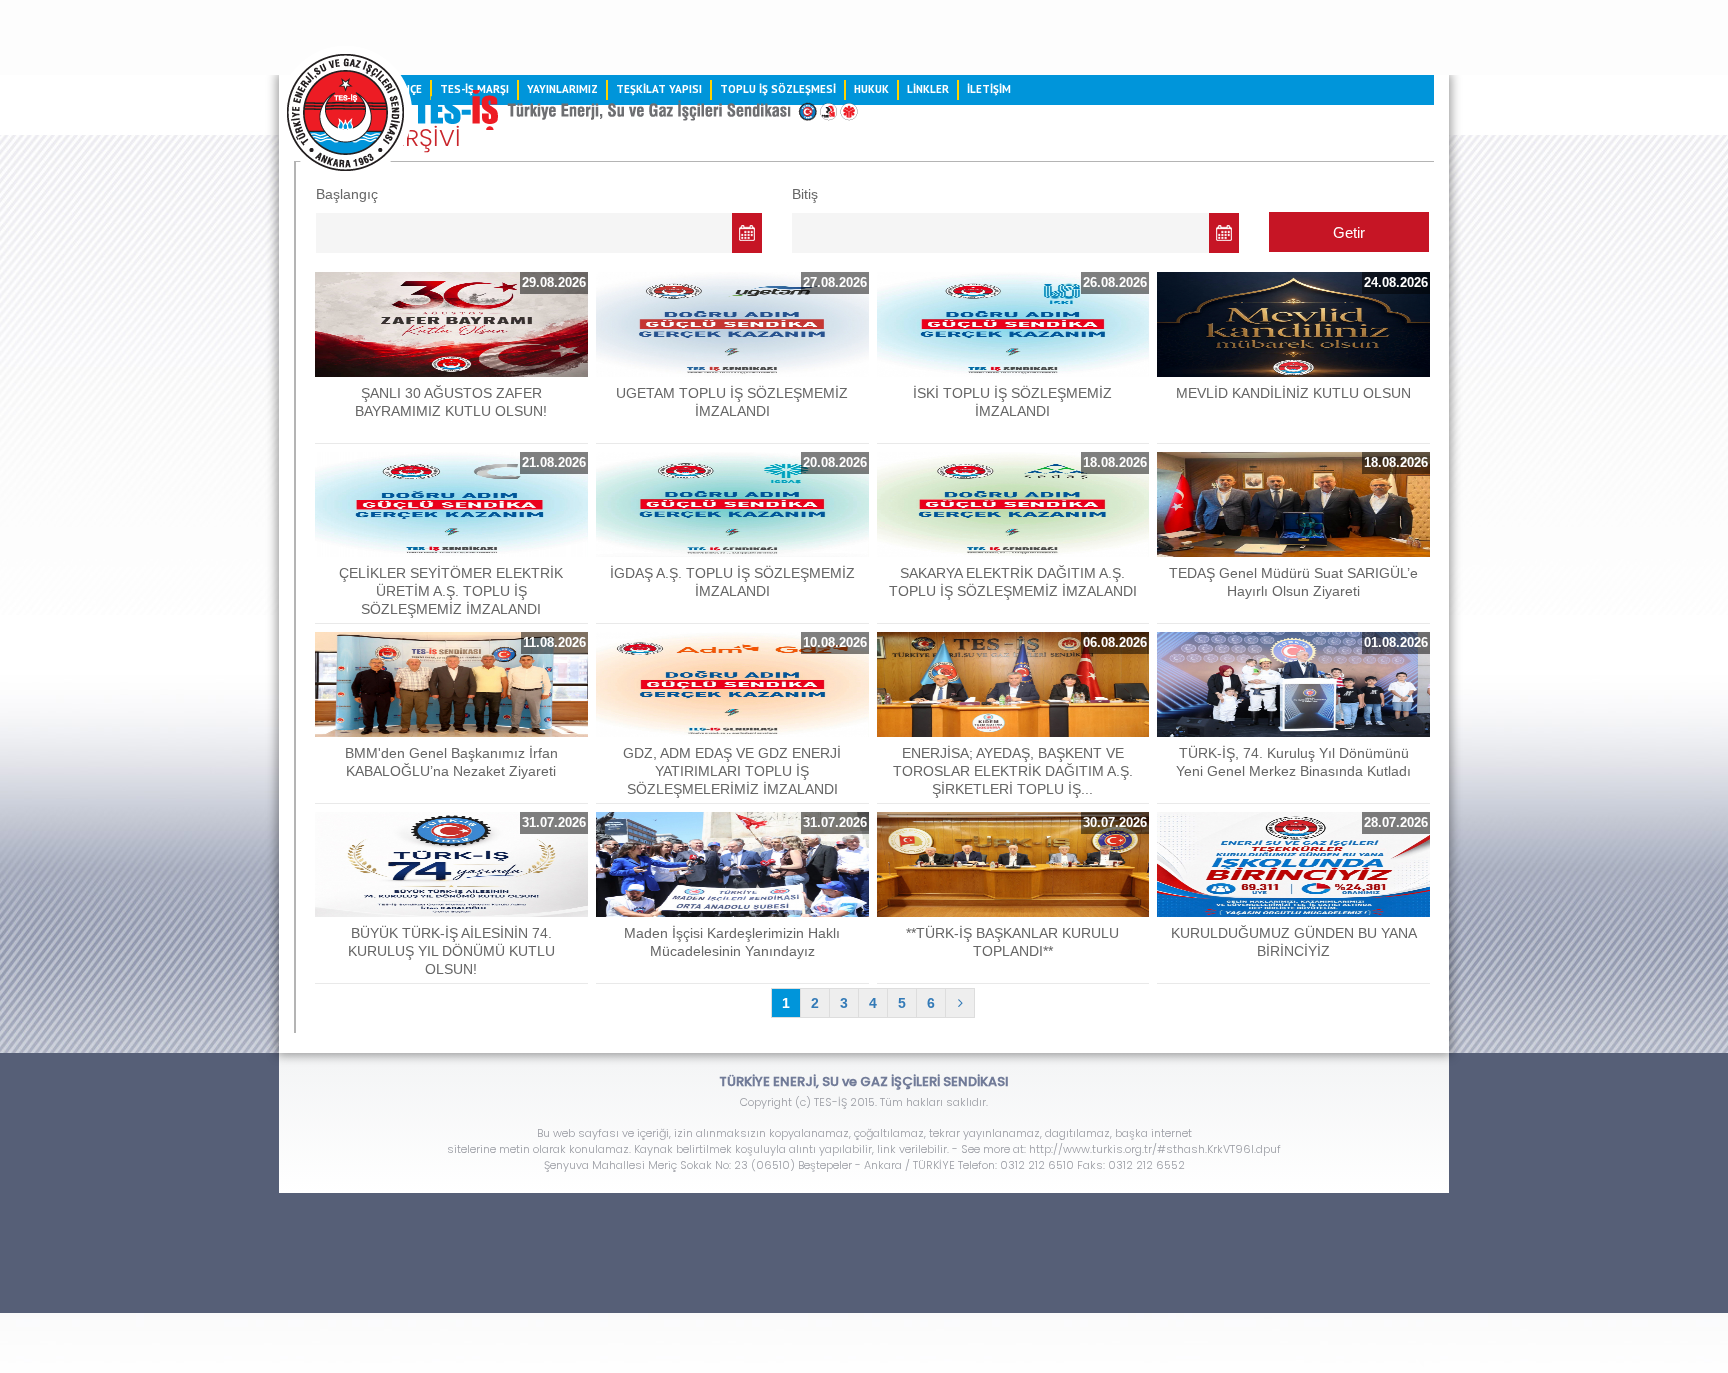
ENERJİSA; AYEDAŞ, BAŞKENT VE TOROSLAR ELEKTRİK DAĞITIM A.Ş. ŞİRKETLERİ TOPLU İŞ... (1013, 771)
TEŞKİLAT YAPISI (659, 89)
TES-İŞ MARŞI (474, 89)
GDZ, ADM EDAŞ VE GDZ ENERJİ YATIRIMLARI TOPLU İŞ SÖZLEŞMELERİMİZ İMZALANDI (732, 771)
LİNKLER (928, 89)
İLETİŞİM (989, 89)
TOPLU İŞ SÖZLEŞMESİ (778, 89)
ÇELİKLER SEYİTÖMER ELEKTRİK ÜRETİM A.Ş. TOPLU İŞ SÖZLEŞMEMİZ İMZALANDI (451, 591)
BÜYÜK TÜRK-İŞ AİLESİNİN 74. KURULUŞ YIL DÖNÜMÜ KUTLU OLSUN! (451, 951)
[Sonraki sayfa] (960, 1003)
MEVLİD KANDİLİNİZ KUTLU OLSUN (1293, 393)
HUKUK (871, 89)
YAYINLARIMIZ (562, 89)
